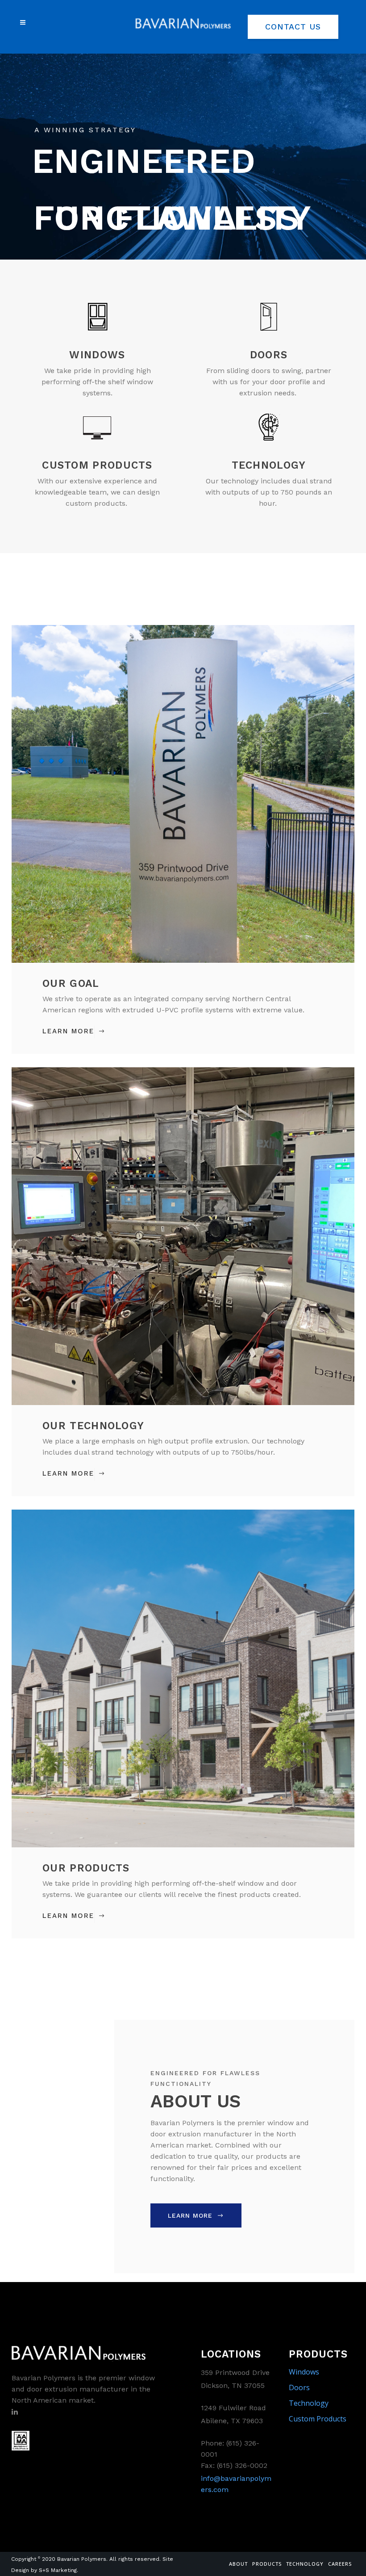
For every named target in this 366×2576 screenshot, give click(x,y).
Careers (340, 2564)
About (238, 2564)
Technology (309, 2403)
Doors (299, 2387)
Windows (304, 2372)
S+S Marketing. (58, 2570)
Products (267, 2564)
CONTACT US (293, 27)
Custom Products (318, 2419)
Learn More (190, 2215)
